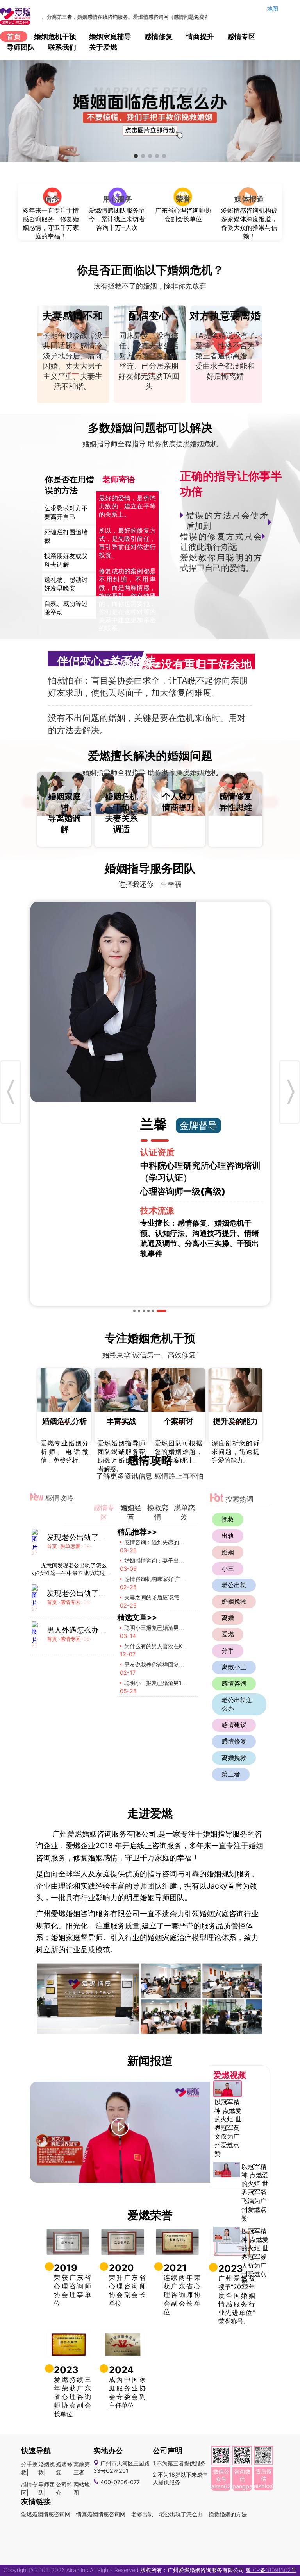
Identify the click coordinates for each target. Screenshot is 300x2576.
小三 (228, 1568)
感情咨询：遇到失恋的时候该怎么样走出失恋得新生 (187, 1542)
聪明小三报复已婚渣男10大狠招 (163, 1683)
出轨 (228, 1536)
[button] (136, 156)
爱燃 (228, 1634)
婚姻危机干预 (55, 37)
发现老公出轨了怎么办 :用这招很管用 (108, 1537)
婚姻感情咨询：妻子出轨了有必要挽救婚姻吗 (179, 1560)
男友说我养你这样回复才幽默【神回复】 (173, 1664)
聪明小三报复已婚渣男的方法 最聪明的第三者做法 (185, 1628)
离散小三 (234, 1667)
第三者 (231, 1774)
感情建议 (234, 1725)
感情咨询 (234, 1683)
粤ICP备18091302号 (271, 2570)
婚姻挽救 (234, 1601)
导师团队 (21, 47)
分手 (228, 1651)
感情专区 (241, 37)
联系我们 (62, 47)
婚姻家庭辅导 (110, 37)
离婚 (228, 1618)
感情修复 (159, 37)
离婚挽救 (234, 1758)
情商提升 (200, 37)
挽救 (228, 1519)
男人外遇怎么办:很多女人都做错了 (104, 1630)
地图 (273, 8)
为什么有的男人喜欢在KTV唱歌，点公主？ (176, 1646)
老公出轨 (234, 1585)
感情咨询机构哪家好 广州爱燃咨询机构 (171, 1579)
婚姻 (228, 1552)
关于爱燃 (103, 47)
